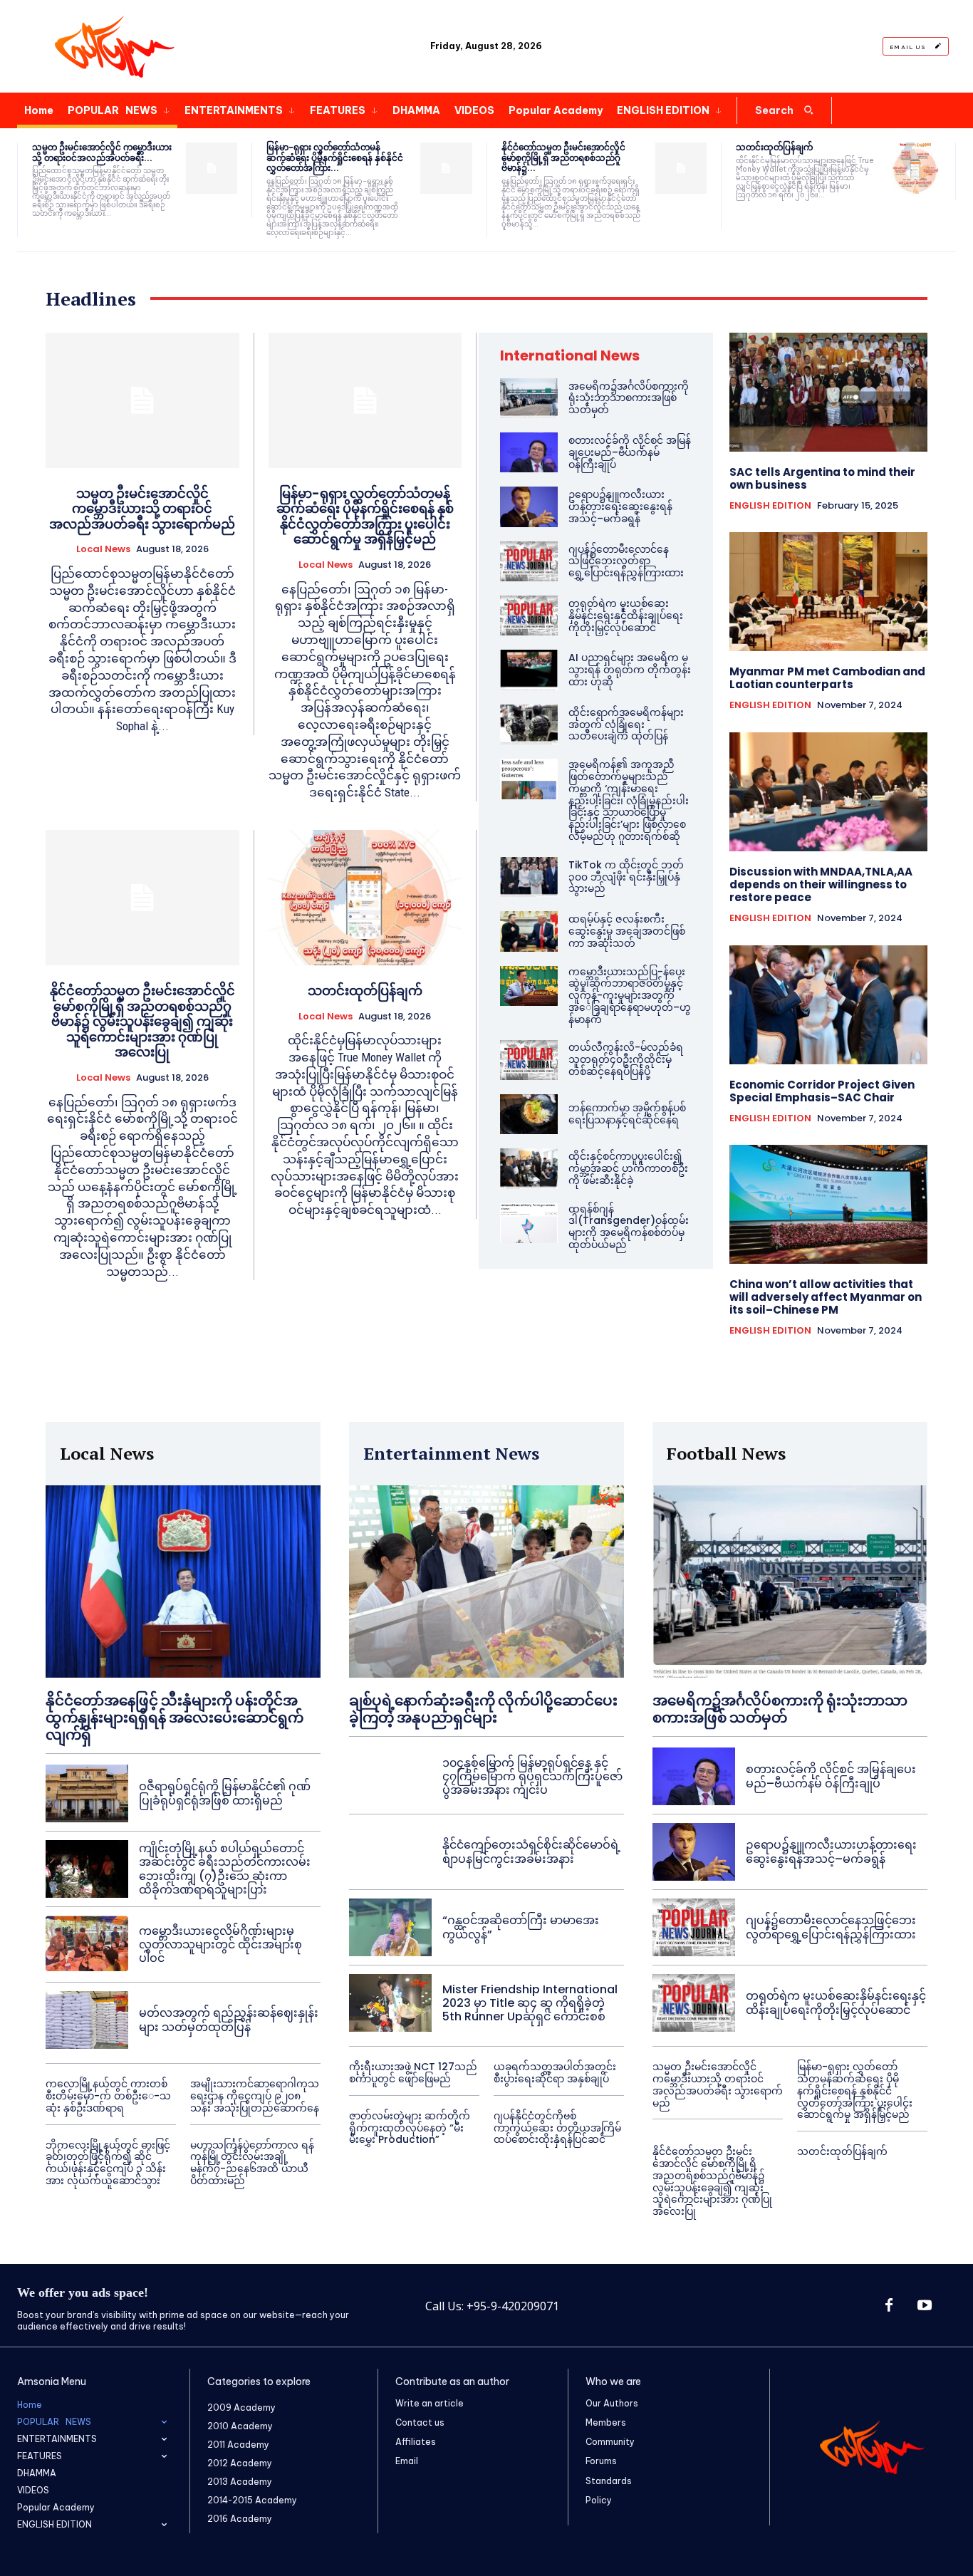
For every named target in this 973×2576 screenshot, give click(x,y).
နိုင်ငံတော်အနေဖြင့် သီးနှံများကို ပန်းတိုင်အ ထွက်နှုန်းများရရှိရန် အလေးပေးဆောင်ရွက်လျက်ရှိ (175, 1718)
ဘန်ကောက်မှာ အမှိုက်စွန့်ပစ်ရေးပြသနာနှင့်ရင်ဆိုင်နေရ (627, 1114)
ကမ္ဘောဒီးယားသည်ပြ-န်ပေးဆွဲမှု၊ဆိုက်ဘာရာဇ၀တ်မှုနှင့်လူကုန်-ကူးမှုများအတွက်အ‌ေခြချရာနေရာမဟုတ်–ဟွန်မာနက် (630, 996)
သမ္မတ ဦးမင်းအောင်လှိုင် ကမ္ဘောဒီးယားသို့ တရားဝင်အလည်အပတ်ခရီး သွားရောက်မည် (142, 509)
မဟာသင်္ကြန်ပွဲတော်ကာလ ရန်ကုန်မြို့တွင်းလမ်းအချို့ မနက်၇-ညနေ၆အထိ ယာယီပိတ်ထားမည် (252, 2163)
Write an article (430, 2403)
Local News (103, 549)
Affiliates (416, 2442)
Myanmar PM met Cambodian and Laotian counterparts (827, 678)
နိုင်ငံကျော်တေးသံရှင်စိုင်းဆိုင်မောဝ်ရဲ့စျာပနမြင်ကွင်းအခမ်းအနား (531, 1851)
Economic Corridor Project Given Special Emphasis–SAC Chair (822, 1091)
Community (610, 2442)
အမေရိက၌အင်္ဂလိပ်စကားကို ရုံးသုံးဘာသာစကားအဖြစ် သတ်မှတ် (629, 398)
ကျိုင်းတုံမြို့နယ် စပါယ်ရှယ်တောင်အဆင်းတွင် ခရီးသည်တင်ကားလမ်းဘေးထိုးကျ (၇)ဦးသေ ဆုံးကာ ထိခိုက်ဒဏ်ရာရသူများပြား (225, 1869)
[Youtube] (925, 2306)
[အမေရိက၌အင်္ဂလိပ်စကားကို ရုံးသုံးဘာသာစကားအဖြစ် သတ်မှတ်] (529, 398)
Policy (599, 2500)
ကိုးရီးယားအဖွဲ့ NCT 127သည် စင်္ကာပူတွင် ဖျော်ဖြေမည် (413, 2073)
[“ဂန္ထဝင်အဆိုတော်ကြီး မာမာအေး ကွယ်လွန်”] (390, 1927)
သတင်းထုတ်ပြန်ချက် (774, 147)
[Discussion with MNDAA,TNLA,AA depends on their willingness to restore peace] (829, 792)
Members (606, 2422)
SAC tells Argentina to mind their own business (822, 478)
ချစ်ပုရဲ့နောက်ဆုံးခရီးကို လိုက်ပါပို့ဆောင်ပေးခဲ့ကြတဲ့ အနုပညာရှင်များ (483, 1709)
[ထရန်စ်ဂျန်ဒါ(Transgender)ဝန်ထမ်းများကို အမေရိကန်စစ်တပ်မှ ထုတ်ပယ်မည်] (529, 1223)
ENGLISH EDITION (770, 506)
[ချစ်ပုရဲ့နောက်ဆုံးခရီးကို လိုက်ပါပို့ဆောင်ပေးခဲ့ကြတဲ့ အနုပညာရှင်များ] (486, 1582)
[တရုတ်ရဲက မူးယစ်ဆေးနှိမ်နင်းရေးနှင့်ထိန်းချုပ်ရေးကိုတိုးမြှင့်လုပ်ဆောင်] (529, 616)
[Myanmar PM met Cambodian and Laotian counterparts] (829, 592)
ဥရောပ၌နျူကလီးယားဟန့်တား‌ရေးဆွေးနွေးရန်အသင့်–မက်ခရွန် (620, 507)
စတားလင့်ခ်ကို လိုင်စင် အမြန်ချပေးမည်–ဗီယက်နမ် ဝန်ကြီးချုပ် (630, 452)
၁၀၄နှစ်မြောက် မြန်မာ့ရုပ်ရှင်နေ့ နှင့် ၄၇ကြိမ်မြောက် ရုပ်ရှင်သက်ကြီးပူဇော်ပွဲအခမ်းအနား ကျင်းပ (532, 1776)
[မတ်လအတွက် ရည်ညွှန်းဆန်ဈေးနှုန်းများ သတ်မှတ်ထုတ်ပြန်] (87, 2020)
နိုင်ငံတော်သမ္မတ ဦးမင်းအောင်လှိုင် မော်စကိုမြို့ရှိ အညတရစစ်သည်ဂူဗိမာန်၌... (563, 157)
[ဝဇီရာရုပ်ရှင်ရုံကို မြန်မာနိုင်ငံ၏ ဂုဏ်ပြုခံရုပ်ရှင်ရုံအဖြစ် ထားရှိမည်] (87, 1793)
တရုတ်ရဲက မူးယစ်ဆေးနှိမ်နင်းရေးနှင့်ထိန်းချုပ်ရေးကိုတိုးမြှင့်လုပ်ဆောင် (626, 616)
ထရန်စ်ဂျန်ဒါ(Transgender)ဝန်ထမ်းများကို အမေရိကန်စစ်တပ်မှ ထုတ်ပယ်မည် (629, 1227)
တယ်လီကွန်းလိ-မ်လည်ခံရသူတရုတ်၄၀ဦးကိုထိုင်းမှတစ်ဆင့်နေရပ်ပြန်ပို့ (626, 1059)
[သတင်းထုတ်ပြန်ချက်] (915, 168)
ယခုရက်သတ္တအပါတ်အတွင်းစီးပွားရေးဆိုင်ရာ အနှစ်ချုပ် (555, 2073)
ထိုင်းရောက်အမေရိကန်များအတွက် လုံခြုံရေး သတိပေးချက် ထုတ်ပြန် (626, 724)
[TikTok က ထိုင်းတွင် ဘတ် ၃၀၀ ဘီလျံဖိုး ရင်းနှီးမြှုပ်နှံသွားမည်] (529, 877)
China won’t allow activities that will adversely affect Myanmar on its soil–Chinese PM (826, 1297)
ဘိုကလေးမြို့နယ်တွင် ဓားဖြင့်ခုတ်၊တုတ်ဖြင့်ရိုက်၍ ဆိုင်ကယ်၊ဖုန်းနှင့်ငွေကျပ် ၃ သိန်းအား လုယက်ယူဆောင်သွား (108, 2163)
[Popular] (114, 46)
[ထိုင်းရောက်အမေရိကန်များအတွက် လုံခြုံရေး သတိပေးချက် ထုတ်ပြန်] (529, 724)
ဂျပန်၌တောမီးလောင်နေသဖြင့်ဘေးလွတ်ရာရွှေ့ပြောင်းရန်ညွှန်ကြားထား (626, 561)
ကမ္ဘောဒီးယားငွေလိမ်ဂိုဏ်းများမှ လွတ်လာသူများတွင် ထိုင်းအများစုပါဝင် (220, 1944)
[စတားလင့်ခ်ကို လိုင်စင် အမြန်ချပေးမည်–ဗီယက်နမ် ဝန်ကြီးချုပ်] (529, 452)
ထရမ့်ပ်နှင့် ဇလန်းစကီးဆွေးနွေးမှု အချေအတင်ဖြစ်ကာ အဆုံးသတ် (627, 931)
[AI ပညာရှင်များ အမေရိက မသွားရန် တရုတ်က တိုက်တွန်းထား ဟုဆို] (529, 670)
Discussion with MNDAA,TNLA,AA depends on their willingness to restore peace (821, 884)
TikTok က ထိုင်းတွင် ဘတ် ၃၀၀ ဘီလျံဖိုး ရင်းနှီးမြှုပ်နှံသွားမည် (626, 877)
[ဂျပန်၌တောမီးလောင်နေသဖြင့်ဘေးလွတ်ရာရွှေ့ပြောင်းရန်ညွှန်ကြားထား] (529, 561)
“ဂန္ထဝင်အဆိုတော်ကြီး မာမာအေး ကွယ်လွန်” (521, 1927)
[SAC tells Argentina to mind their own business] (829, 392)
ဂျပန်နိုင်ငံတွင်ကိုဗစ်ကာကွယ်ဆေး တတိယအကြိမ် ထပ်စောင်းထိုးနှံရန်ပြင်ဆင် (557, 2128)
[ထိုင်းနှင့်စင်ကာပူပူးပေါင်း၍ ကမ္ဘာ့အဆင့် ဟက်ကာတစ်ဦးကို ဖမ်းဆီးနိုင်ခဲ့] (529, 1168)
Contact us (420, 2422)
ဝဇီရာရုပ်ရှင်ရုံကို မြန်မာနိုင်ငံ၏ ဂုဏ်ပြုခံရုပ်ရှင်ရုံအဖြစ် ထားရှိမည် (225, 1793)
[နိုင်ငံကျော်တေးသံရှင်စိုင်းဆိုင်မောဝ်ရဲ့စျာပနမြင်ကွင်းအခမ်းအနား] (390, 1852)
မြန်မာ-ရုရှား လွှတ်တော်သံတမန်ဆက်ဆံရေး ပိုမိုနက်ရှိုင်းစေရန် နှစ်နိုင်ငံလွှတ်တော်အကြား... (335, 157)
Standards (609, 2481)
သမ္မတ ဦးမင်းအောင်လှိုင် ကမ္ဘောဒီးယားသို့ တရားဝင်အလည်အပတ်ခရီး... (102, 152)
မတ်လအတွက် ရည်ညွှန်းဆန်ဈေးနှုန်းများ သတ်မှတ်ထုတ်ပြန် (229, 2020)
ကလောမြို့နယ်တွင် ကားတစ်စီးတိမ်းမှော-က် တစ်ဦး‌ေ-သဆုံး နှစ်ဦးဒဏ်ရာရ (108, 2096)
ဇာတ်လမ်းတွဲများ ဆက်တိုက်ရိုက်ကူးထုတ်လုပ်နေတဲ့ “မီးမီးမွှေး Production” (410, 2128)
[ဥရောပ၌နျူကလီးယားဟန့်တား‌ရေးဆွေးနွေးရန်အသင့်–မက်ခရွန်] (529, 507)
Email (407, 2461)
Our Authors (612, 2403)
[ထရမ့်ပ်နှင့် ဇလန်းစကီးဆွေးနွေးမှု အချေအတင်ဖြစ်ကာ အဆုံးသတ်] (529, 931)
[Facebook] (889, 2306)
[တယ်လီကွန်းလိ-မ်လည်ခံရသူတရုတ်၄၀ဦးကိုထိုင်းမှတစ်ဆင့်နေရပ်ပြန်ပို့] (529, 1060)
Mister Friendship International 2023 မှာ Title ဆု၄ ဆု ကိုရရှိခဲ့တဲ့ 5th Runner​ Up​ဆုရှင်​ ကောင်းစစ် (530, 2003)
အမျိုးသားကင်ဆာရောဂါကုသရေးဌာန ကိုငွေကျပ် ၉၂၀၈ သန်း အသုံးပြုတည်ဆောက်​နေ (255, 2096)
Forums (601, 2461)
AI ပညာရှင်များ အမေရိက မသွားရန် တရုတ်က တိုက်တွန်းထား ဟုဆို (630, 670)
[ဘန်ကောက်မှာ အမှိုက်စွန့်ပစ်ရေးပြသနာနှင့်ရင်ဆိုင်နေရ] (529, 1114)
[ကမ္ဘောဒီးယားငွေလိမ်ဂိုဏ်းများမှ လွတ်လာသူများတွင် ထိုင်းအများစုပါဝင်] (87, 1944)
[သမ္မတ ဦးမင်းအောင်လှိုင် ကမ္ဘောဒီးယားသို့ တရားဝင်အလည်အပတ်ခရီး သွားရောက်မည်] (212, 168)
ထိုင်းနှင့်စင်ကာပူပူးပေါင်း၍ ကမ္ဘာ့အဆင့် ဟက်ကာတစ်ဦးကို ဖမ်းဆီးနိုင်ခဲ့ (628, 1168)
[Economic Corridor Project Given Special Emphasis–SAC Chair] (829, 1005)
